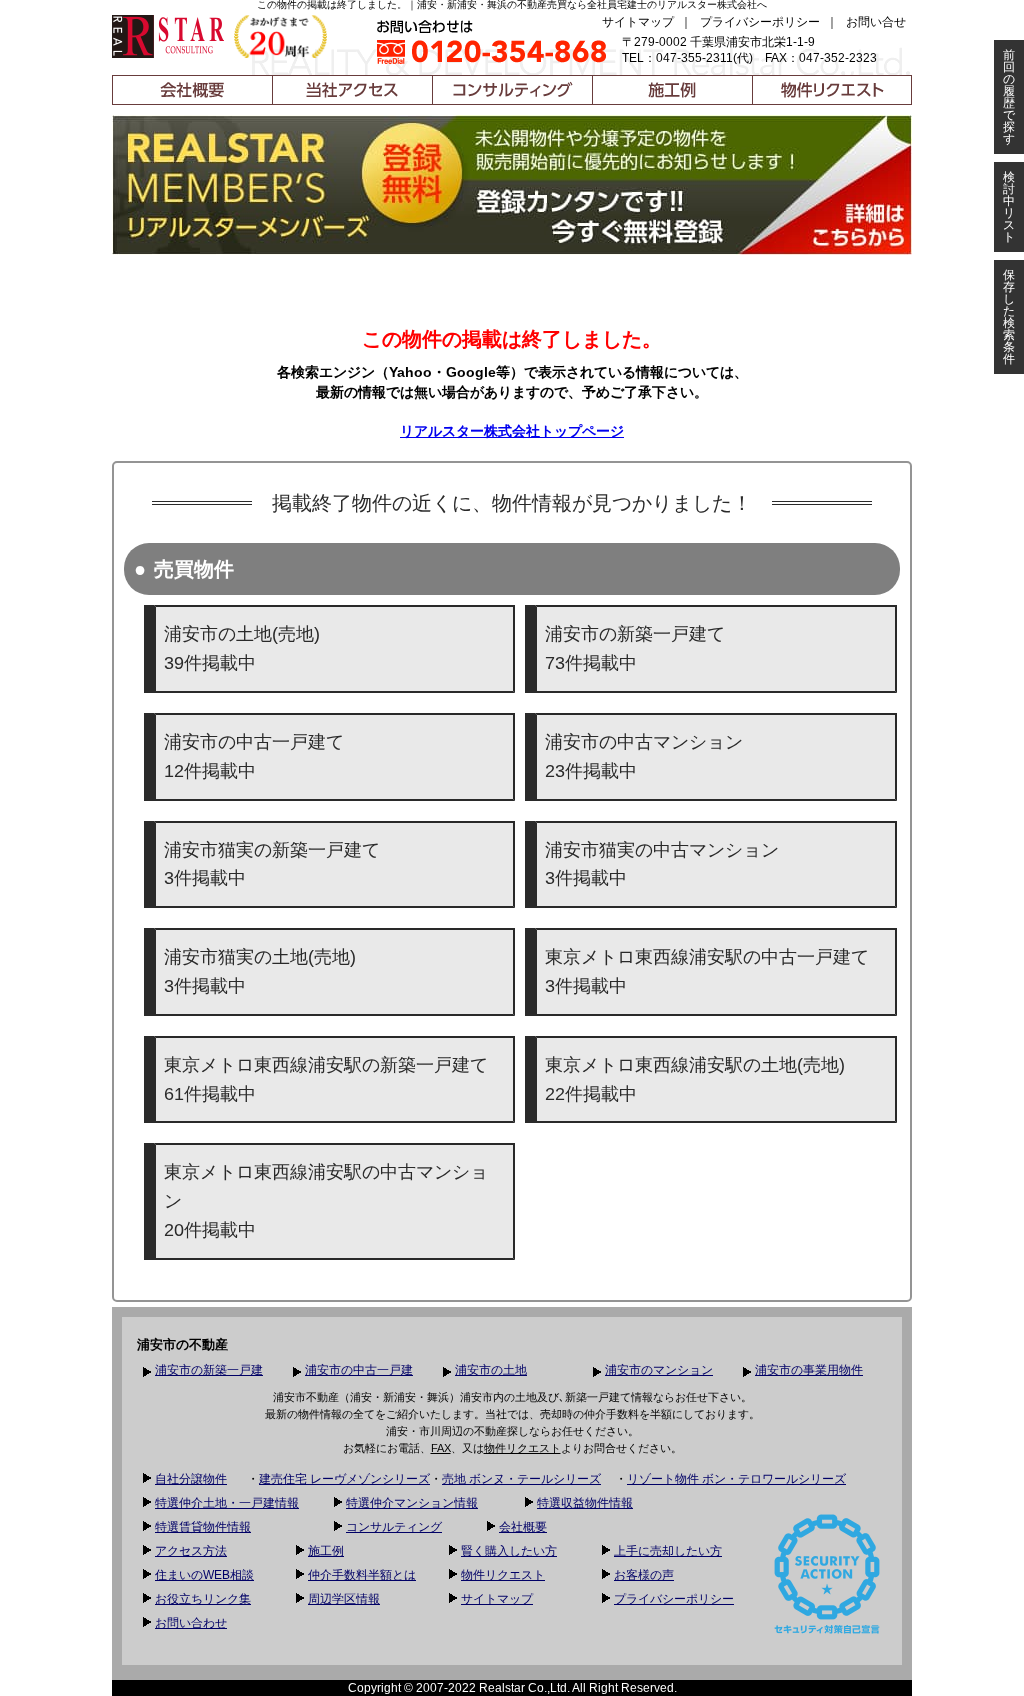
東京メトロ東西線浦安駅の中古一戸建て (707, 971)
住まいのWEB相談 (204, 1575)
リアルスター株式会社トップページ (512, 431)
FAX (441, 1448)
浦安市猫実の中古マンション (662, 864)
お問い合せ (876, 22)
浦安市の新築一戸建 (209, 1370)
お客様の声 (644, 1575)
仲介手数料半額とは (362, 1575)
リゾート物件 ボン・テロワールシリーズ (736, 1479)
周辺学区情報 (344, 1599)
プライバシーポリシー (760, 22)
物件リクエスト (522, 1448)
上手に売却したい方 (668, 1551)
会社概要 (523, 1527)
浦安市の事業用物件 (809, 1370)
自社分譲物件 (191, 1479)
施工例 (326, 1551)
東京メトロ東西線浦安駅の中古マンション (326, 1201)
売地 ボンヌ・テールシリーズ (521, 1479)
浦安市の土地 (491, 1370)
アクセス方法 (191, 1551)
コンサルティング (394, 1527)
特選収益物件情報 (585, 1503)
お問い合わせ (191, 1623)
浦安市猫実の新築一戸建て (272, 864)
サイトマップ (638, 22)
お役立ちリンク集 (203, 1599)
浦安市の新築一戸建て (635, 648)
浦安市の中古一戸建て (254, 756)
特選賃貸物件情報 (203, 1527)
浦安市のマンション (659, 1370)
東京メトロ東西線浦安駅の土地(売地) (695, 1079)
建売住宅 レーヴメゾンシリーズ (344, 1479)
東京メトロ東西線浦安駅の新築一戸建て (326, 1079)
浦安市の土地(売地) (242, 648)
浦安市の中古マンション (644, 756)
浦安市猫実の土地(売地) (260, 971)
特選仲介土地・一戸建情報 (227, 1503)
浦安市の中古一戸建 (359, 1370)
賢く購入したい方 (509, 1551)
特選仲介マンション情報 (412, 1503)
